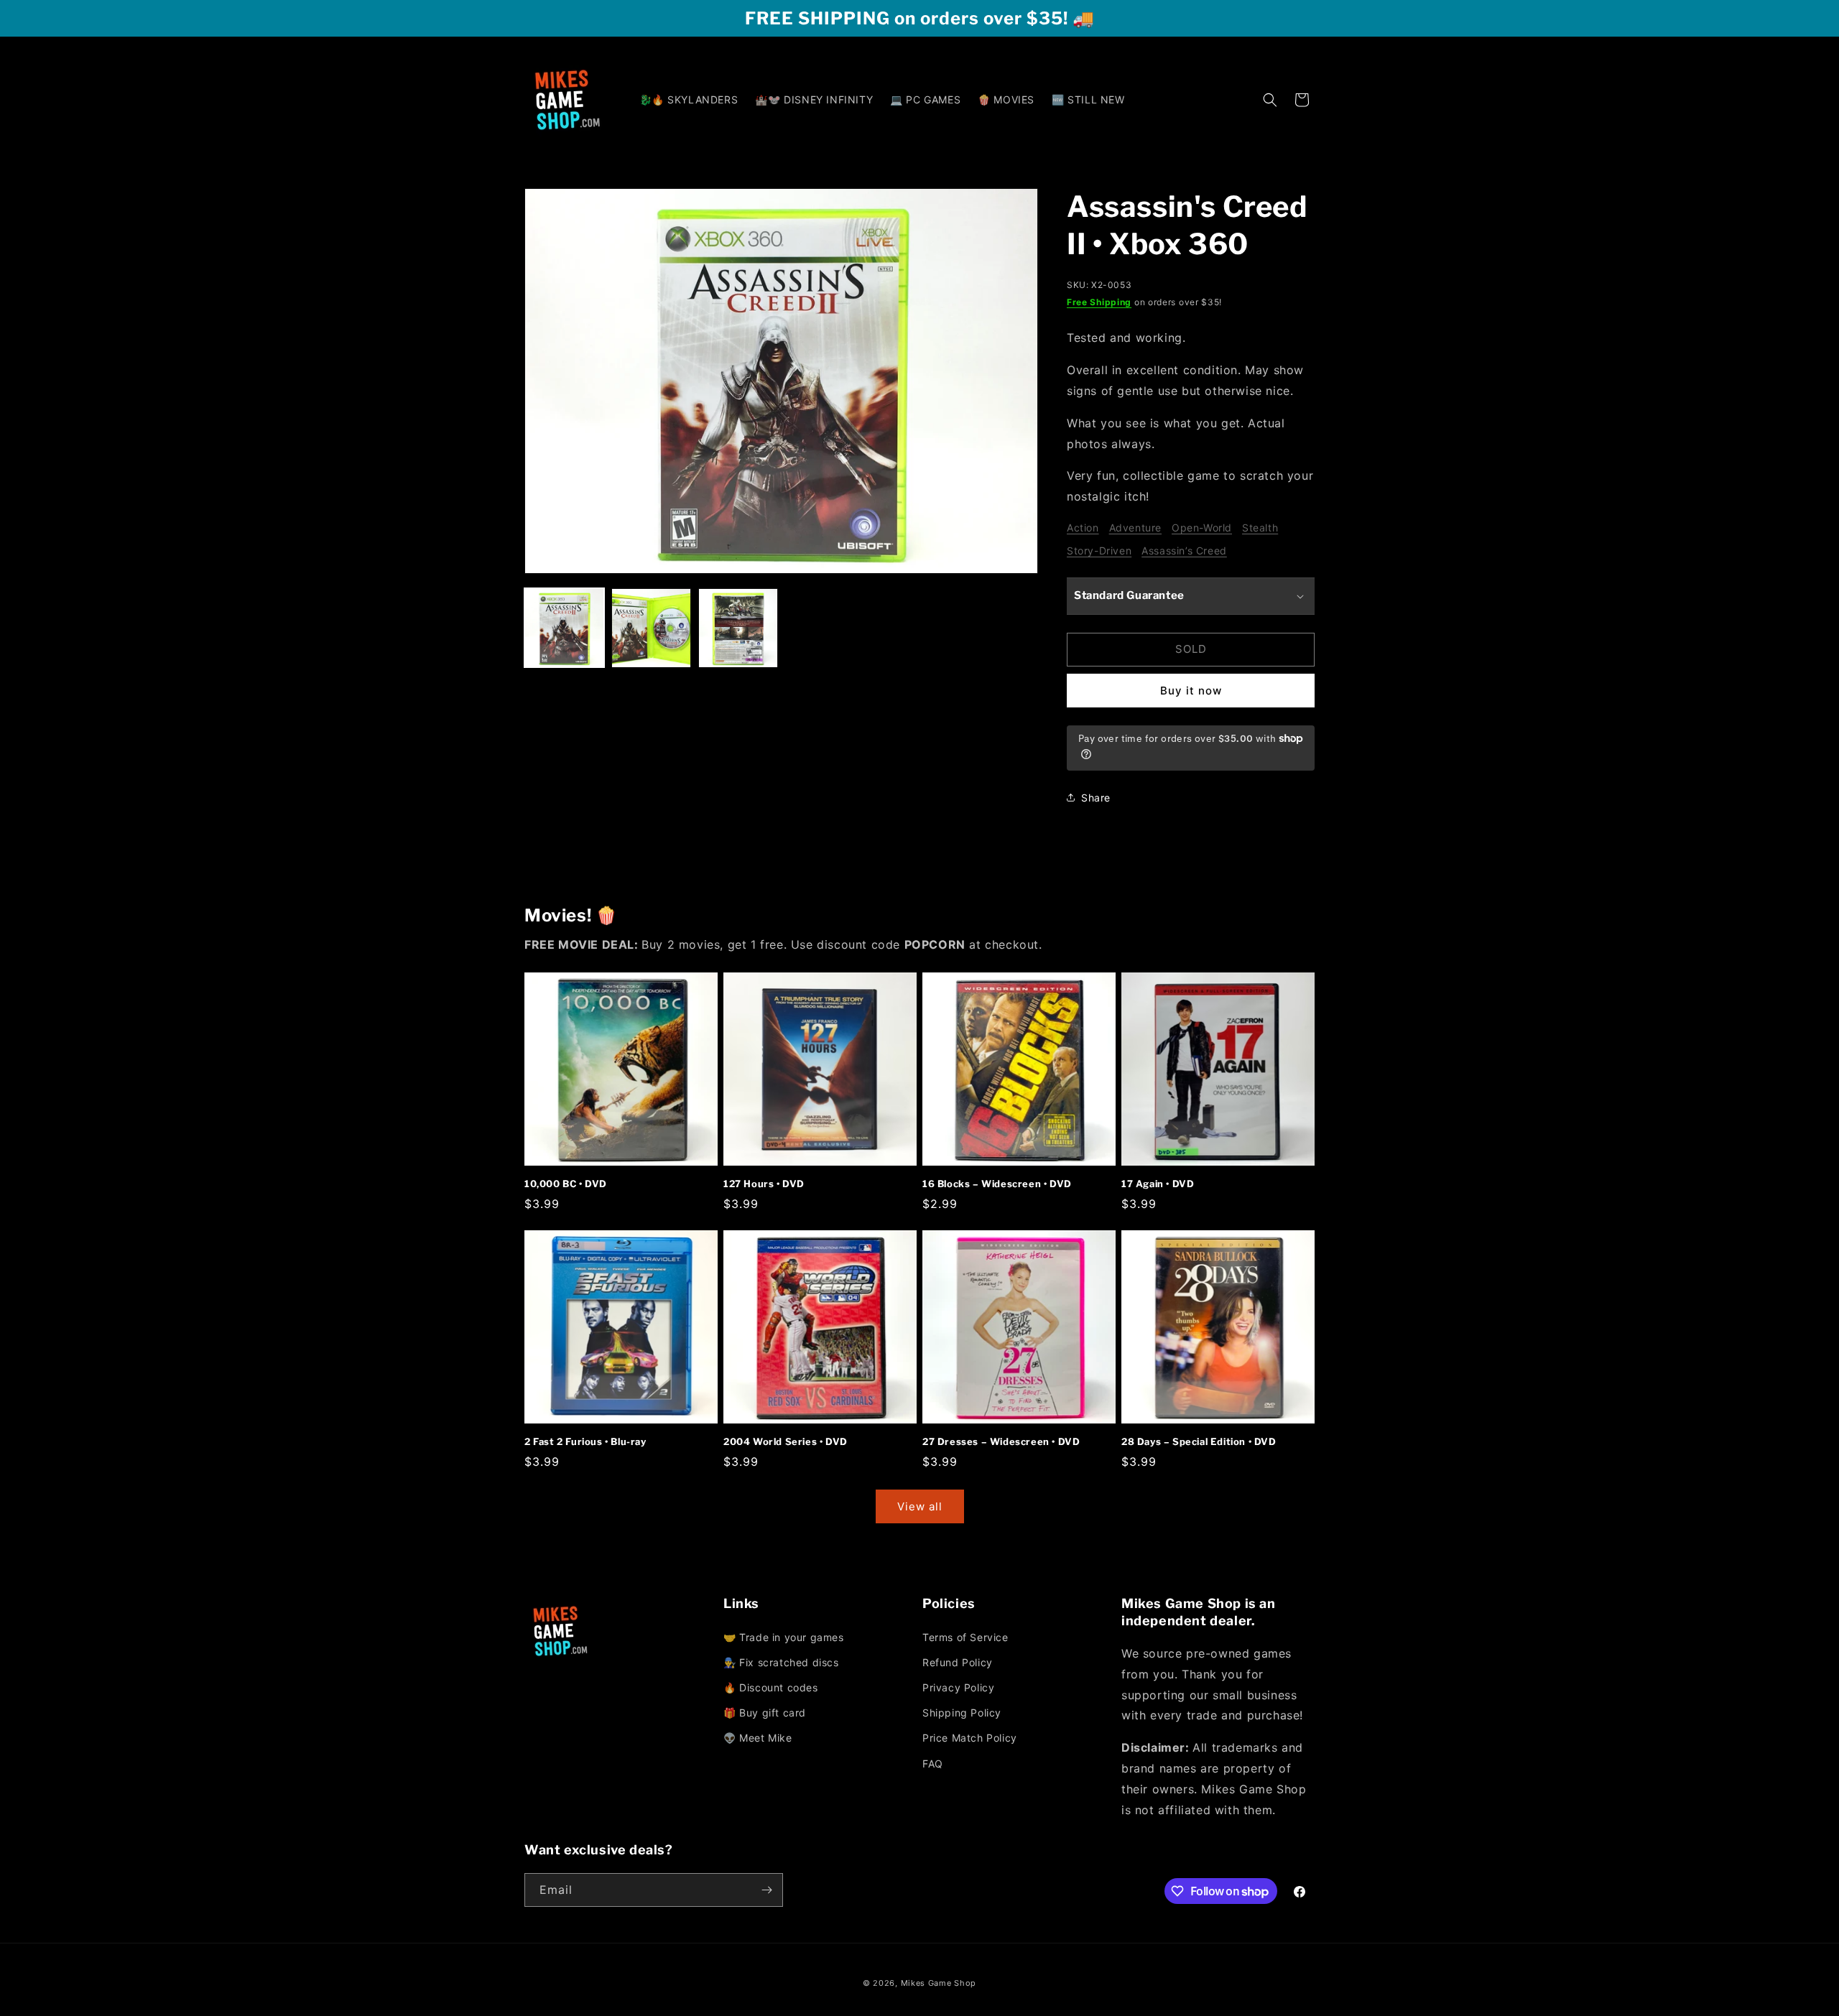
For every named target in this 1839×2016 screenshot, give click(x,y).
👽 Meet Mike (758, 1738)
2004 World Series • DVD (786, 1441)
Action (1083, 528)
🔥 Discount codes (771, 1687)
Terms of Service (965, 1637)
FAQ (933, 1764)
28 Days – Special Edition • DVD (1199, 1441)
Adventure (1135, 528)
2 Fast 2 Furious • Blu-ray (585, 1441)
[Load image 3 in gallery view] (738, 628)
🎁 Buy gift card (765, 1713)
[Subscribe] (766, 1890)
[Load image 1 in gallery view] (564, 628)
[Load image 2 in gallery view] (651, 628)
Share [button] (1096, 798)
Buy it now (1191, 691)
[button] (1270, 100)
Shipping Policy (962, 1713)
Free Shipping (1099, 302)
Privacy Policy (958, 1687)
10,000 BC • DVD (566, 1184)
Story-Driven (1099, 551)
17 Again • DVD (1158, 1184)
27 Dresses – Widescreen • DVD (1001, 1441)
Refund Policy (958, 1662)
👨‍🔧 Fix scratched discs (781, 1662)
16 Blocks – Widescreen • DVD (997, 1184)
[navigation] (820, 1689)
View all (920, 1506)
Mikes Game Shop (939, 1983)
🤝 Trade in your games (784, 1637)
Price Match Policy (970, 1738)
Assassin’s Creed (1184, 551)
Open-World (1202, 528)
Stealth (1260, 528)
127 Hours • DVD (764, 1184)
